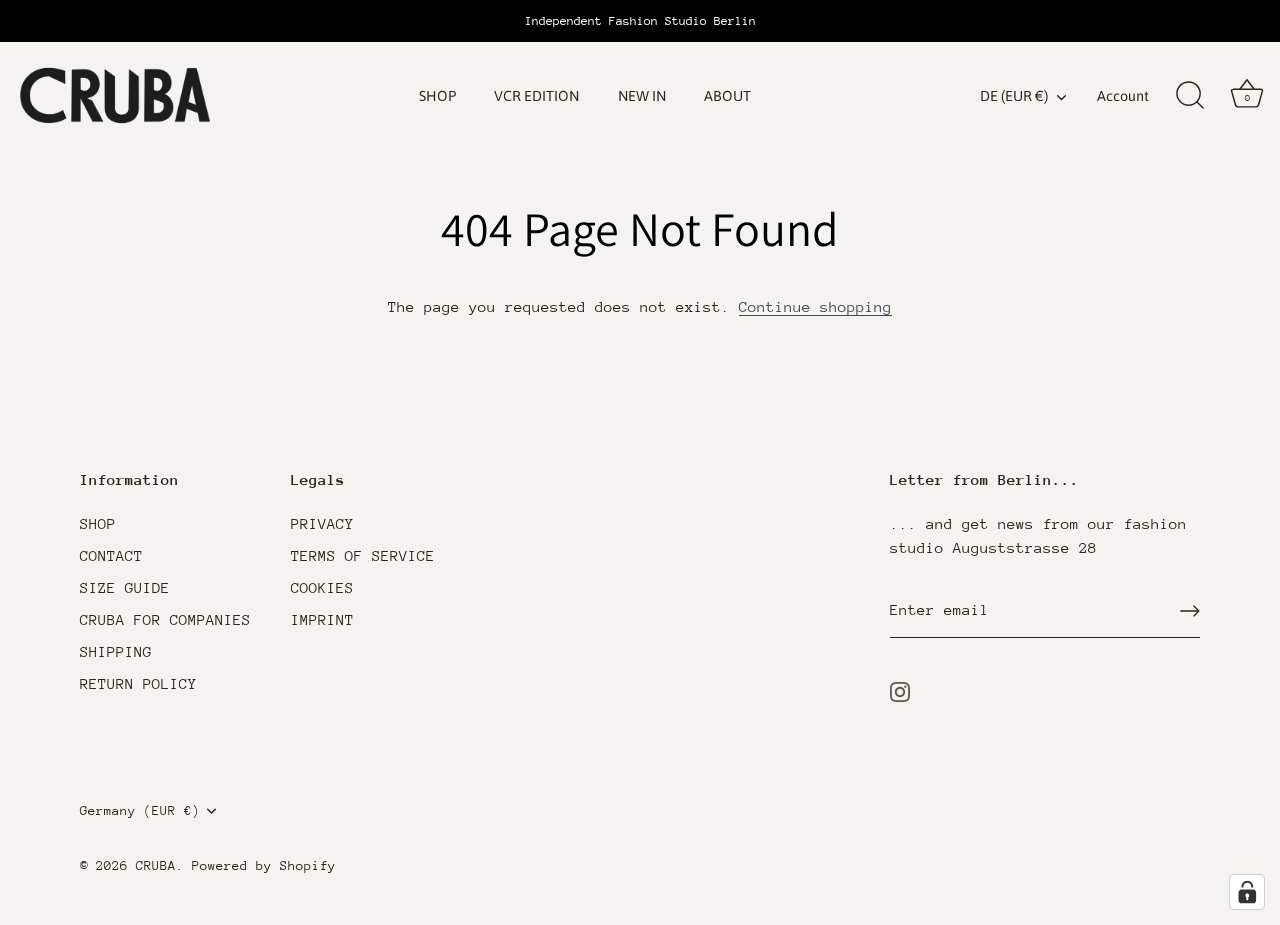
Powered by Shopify (264, 865)
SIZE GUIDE (125, 587)
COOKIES (322, 587)
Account (1123, 96)
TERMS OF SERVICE (363, 555)
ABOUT (727, 96)
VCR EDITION (536, 96)
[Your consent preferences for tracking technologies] (1247, 892)
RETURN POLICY (138, 683)
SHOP (437, 96)
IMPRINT (322, 619)
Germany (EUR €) (140, 810)
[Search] (1190, 96)
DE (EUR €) (1014, 96)
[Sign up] (1190, 611)
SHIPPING (116, 651)
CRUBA (156, 865)
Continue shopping (815, 306)
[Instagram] (900, 689)
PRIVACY (322, 523)
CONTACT (111, 555)
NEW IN (642, 96)
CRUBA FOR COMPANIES (165, 619)
